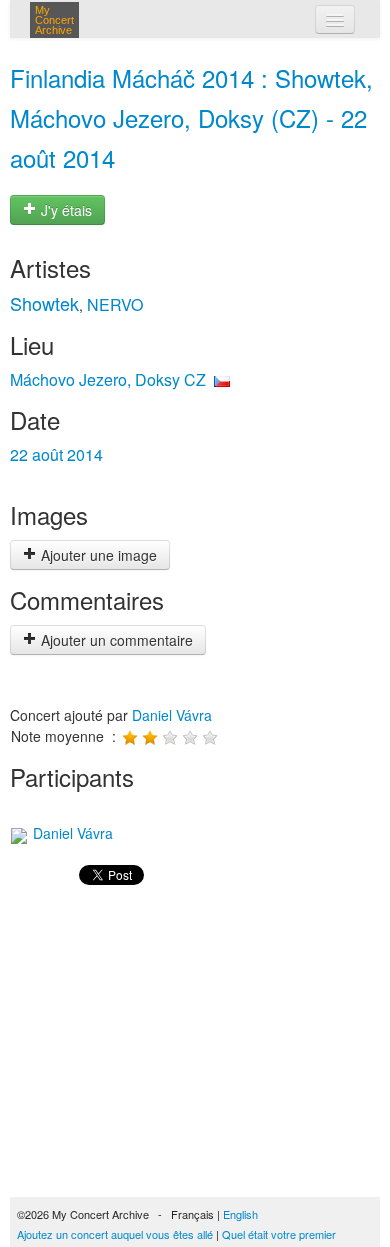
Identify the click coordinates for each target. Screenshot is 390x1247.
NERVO (115, 304)
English (240, 1214)
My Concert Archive (54, 20)
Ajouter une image (97, 555)
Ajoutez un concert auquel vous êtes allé (115, 1234)
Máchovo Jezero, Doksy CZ (108, 379)
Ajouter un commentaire (115, 640)
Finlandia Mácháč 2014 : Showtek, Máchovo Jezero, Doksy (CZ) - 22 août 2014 (191, 117)
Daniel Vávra (172, 715)
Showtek (44, 303)
